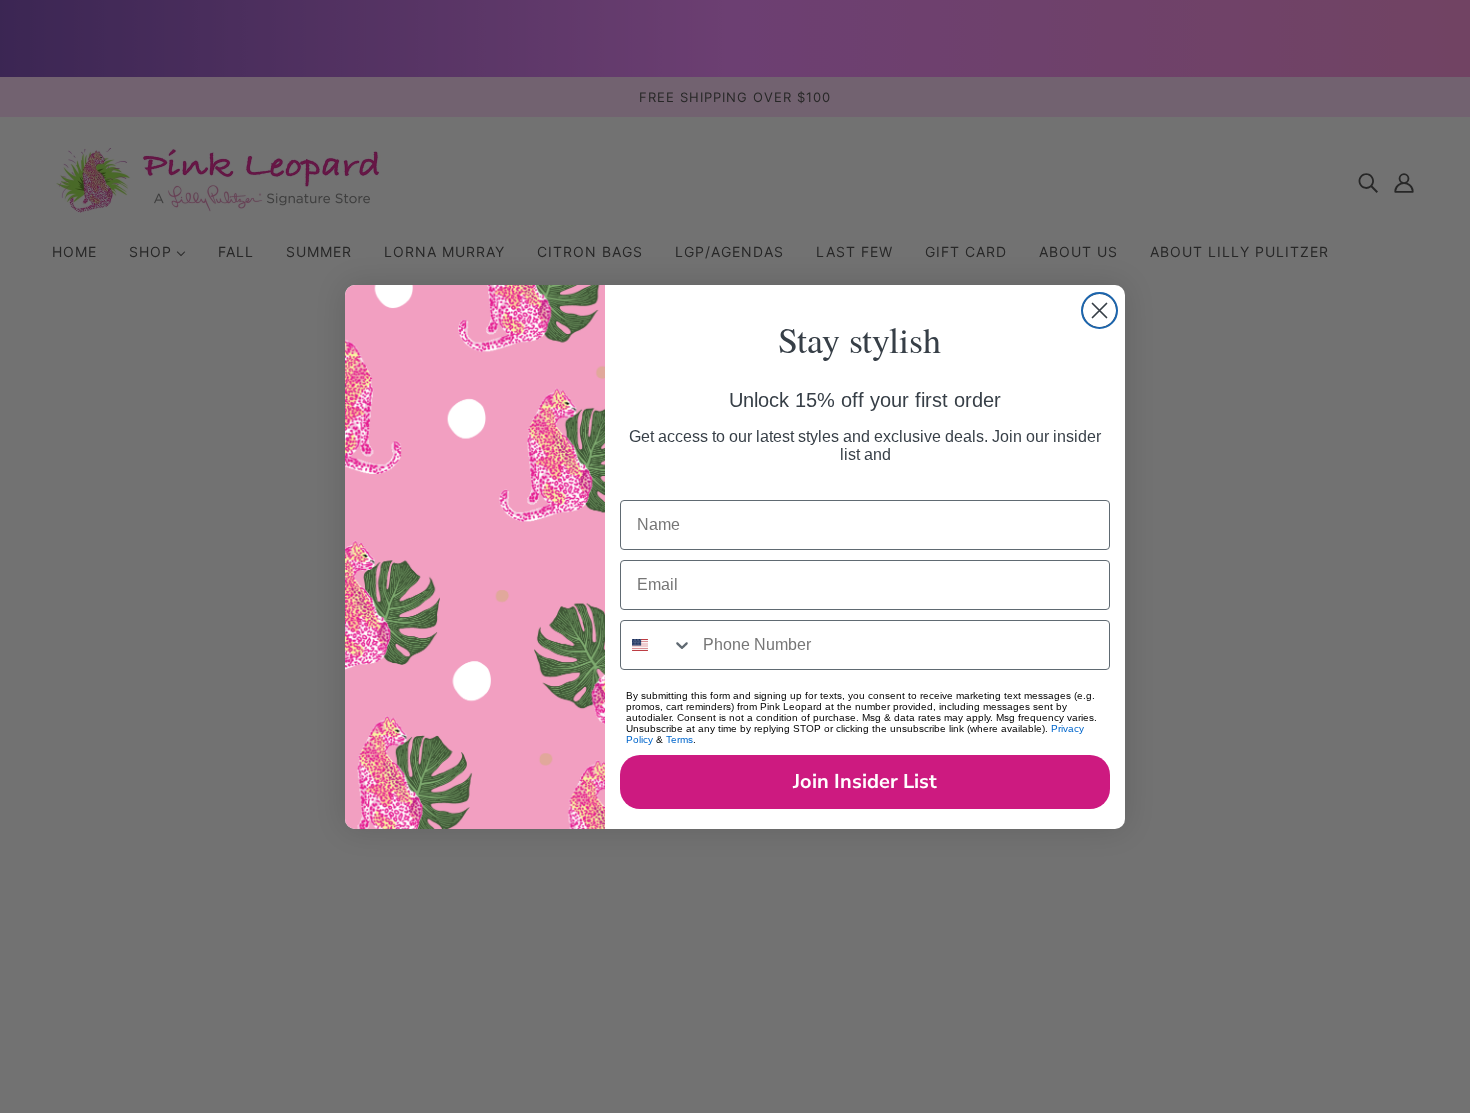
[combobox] (657, 645)
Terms (679, 739)
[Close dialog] (1099, 310)
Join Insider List (865, 781)
